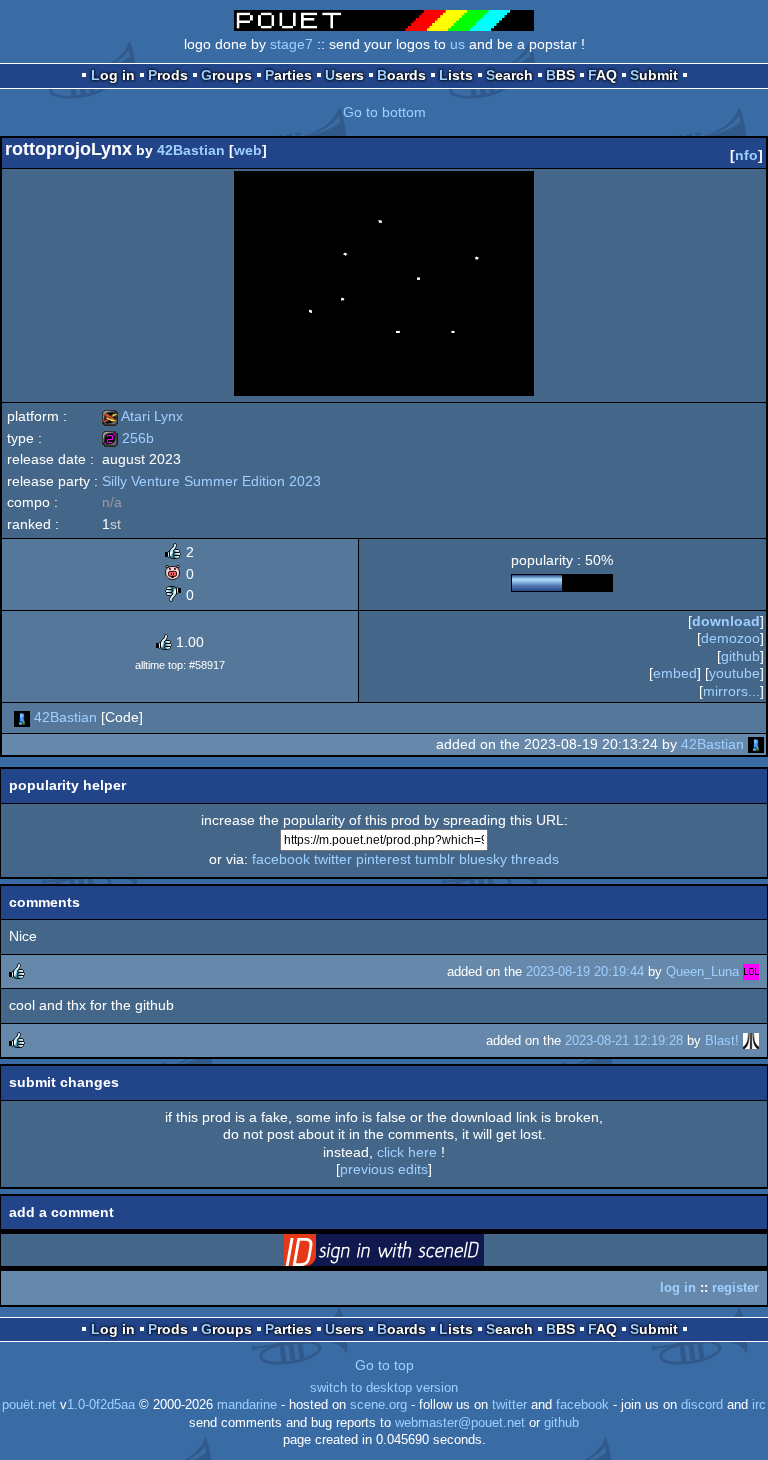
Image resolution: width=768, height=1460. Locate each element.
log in (678, 1287)
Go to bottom (384, 112)
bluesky (483, 859)
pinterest (383, 859)
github (740, 656)
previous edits (384, 1169)
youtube (734, 673)
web (248, 150)
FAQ (602, 75)
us (457, 44)
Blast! (722, 1040)
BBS (560, 75)
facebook (281, 859)
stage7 (291, 44)
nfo (746, 155)
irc (759, 1405)
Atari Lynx (142, 416)
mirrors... (731, 691)
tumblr (435, 859)
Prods (168, 75)
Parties (288, 75)
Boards (401, 75)
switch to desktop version (384, 1388)
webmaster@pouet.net (460, 1423)
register (735, 1287)
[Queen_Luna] (751, 971)
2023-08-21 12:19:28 (624, 1040)
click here (407, 1152)
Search (509, 75)
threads (535, 859)
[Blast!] (751, 1040)
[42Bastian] (22, 717)
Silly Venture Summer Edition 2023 (211, 481)
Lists (456, 75)
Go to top (384, 1365)
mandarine (247, 1405)
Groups (226, 75)
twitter (333, 859)
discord (702, 1405)
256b (128, 438)
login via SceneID (415, 1254)
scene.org (378, 1405)
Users (344, 75)
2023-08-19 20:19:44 (585, 971)
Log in (113, 75)
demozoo (730, 638)
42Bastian (191, 150)
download (726, 621)
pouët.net (29, 1405)
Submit (654, 75)
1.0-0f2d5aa (101, 1405)
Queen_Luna (702, 971)
